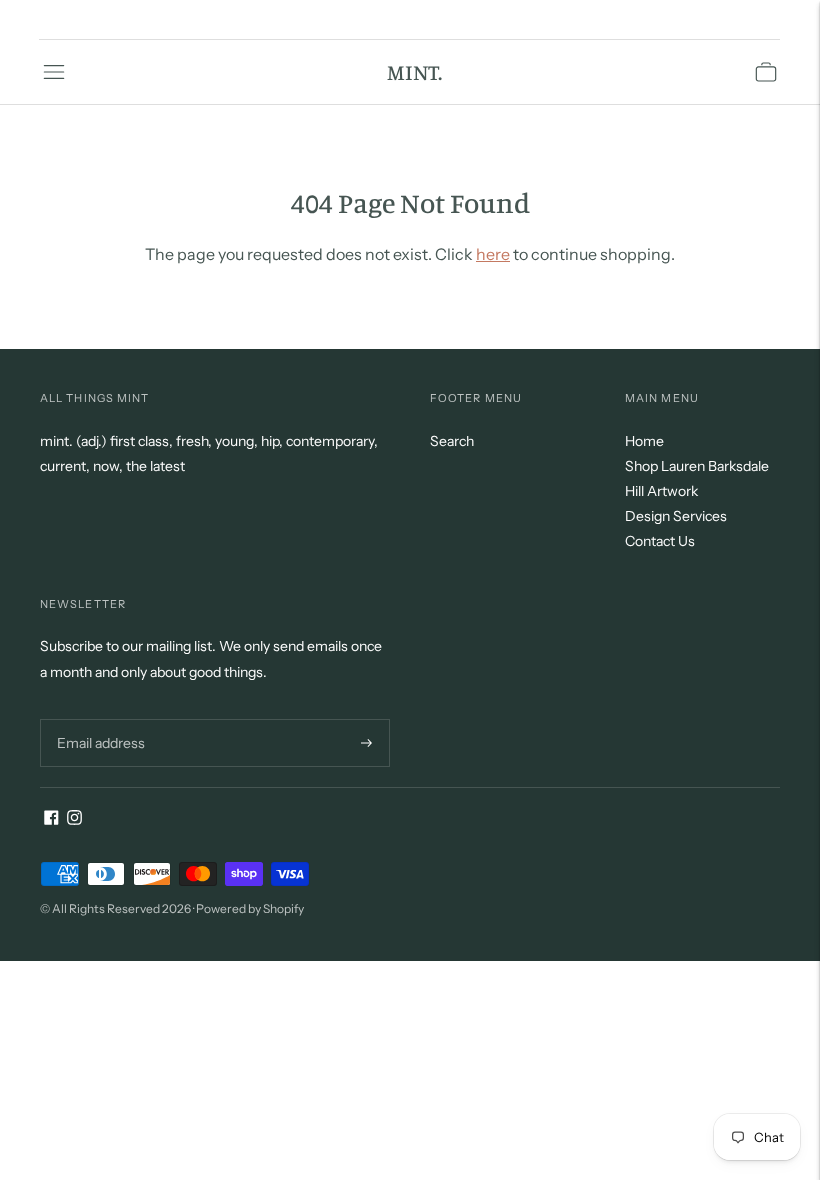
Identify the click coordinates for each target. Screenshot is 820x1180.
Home (644, 441)
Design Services (676, 516)
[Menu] (54, 72)
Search (452, 441)
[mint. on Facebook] (51, 820)
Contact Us (660, 541)
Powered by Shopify (250, 908)
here (493, 254)
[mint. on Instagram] (74, 820)
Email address (98, 718)
